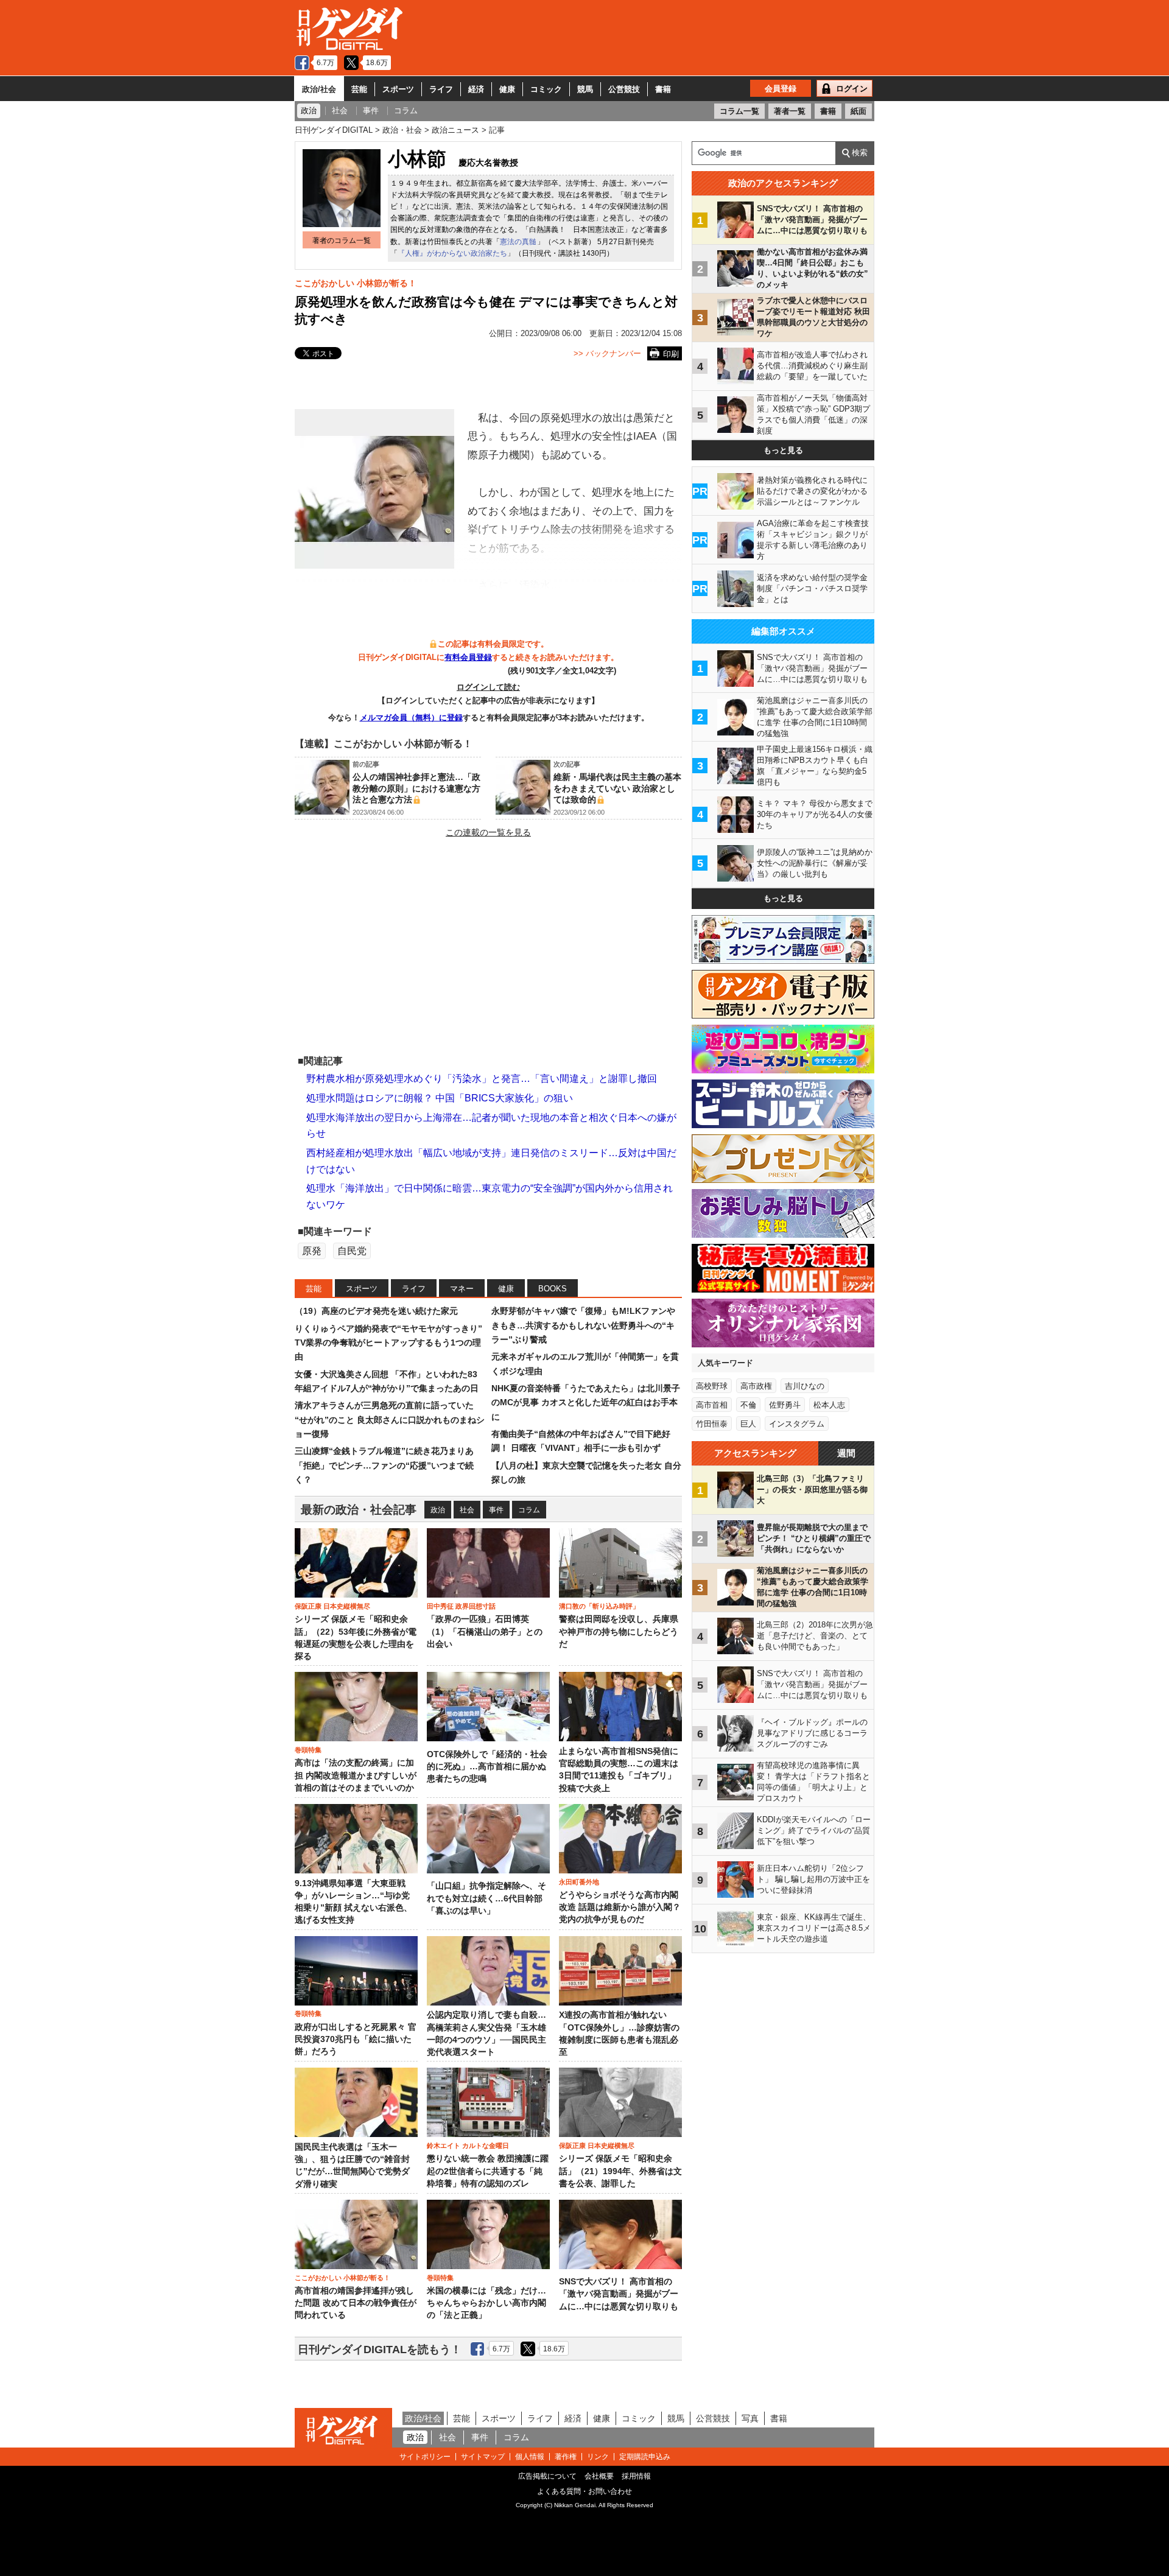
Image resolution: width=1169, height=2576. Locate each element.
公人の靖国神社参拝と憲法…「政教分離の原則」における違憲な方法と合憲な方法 (416, 788)
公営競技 (624, 89)
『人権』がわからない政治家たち (452, 253)
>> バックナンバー (607, 353)
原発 (312, 1251)
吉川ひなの (805, 1386)
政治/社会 (319, 89)
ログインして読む (488, 687)
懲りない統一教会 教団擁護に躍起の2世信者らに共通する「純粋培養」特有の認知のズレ (488, 2171)
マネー (462, 1289)
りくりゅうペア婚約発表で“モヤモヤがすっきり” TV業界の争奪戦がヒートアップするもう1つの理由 (388, 1343)
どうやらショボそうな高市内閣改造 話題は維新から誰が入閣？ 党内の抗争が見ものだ (620, 1907)
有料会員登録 (468, 657)
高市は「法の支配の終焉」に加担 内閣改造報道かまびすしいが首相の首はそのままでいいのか (356, 1775)
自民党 (352, 1251)
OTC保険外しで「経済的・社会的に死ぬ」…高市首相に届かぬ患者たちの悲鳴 (487, 1767)
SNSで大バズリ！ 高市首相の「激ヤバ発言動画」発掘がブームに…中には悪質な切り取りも (619, 2294)
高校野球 (712, 1386)
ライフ (441, 89)
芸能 (359, 89)
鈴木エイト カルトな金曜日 (468, 2146)
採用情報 (636, 2476)
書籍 (663, 89)
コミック (546, 89)
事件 (496, 1510)
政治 (438, 1510)
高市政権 (756, 1386)
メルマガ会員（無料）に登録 (411, 718)
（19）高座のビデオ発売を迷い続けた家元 (376, 1311)
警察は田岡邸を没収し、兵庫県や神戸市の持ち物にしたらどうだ (619, 1632)
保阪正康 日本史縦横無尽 (332, 1606)
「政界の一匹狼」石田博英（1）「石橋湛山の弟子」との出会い (485, 1632)
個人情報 (530, 2457)
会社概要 (599, 2476)
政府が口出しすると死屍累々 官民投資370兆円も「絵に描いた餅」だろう (356, 2040)
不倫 (748, 1405)
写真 (750, 2418)
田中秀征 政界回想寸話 (461, 1606)
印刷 (671, 354)
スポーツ (398, 89)
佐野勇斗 (785, 1405)
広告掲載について (547, 2476)
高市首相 (712, 1405)
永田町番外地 (579, 1882)
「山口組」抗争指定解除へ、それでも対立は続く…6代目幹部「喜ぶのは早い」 (486, 1898)
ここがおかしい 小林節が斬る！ (356, 283)
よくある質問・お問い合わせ (584, 2491)
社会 (467, 1510)
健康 (507, 89)
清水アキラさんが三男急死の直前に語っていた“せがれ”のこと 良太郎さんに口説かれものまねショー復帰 (390, 1420)
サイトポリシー (425, 2457)
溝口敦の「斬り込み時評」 (599, 1606)
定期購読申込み (645, 2457)
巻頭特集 (308, 1750)
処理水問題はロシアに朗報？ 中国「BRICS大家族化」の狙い (440, 1098)
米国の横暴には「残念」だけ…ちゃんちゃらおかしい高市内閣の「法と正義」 (486, 2303)
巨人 (748, 1424)
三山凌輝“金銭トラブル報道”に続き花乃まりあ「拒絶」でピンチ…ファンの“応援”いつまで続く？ (384, 1465)
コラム (529, 1510)
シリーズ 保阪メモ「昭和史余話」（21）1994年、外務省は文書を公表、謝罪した (620, 2171)
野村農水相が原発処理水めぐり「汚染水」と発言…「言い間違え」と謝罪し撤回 (482, 1079)
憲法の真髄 (518, 242)
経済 (476, 89)
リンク (598, 2457)
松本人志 (829, 1405)
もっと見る (783, 450)
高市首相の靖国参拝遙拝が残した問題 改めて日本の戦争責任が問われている (356, 2303)
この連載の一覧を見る (488, 832)
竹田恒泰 (712, 1424)
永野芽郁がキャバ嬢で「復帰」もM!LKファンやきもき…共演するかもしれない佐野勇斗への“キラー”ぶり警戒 (583, 1325)
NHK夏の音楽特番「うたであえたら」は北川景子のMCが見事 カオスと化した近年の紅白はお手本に (586, 1402)
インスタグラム (797, 1424)
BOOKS (553, 1289)
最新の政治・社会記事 (359, 1510)
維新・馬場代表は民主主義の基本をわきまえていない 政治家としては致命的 (617, 788)
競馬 (585, 89)
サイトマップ (483, 2457)
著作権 (566, 2457)
